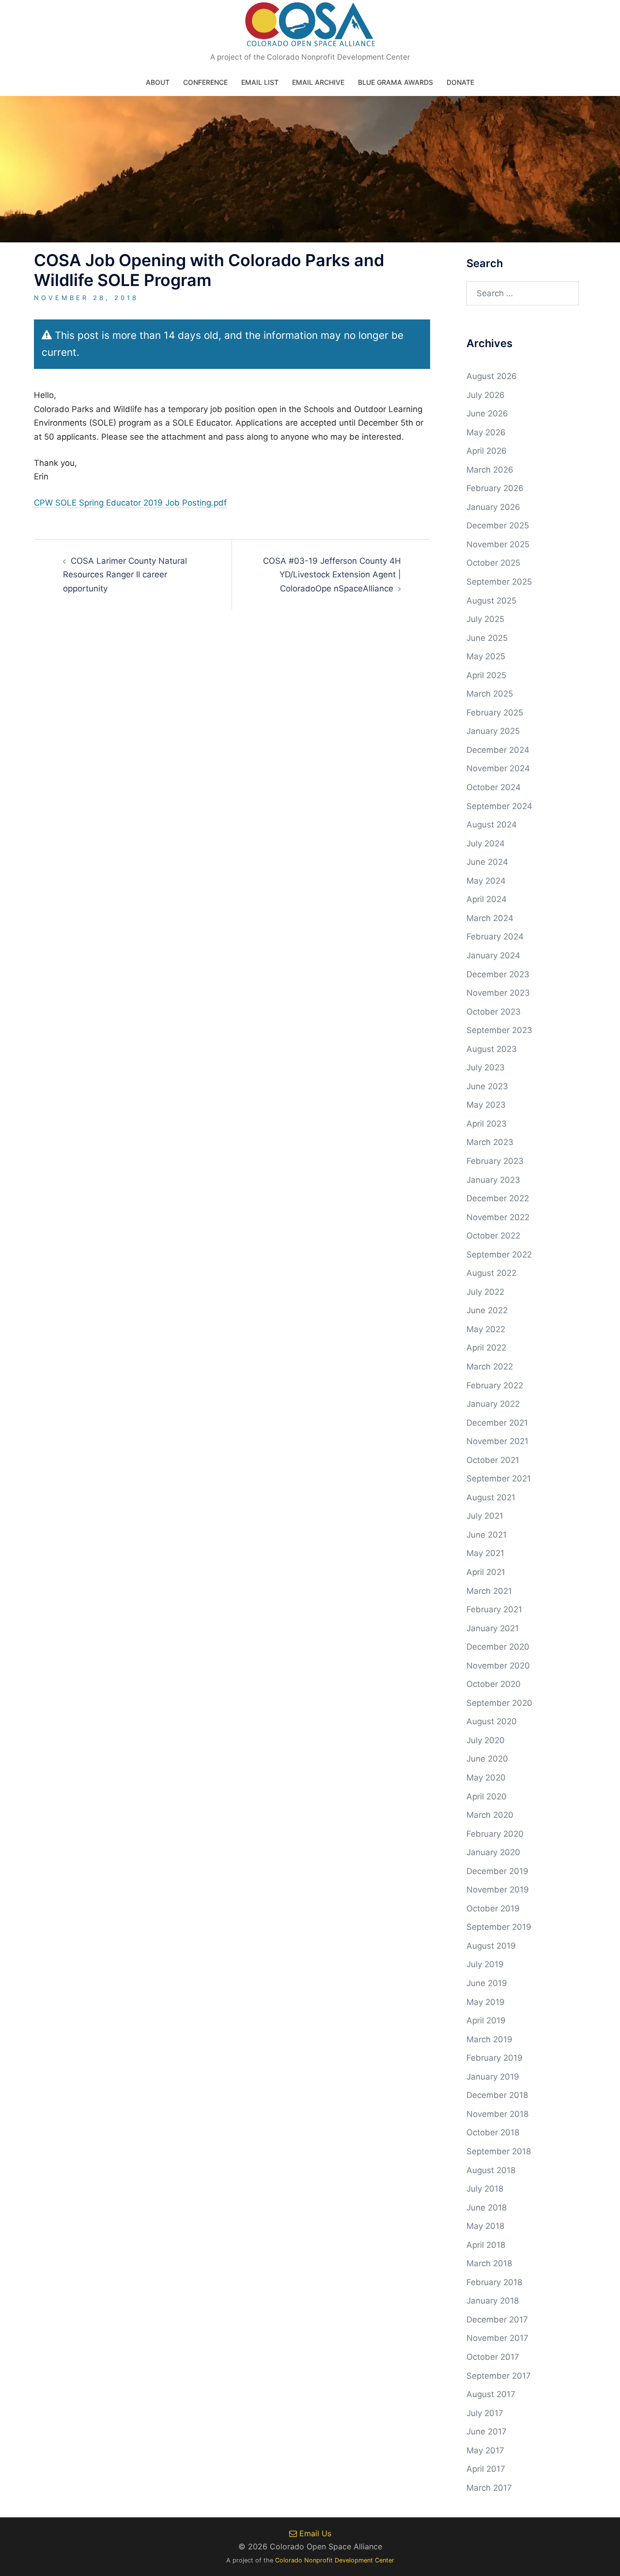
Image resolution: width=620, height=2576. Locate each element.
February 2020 (495, 1834)
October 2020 (494, 1684)
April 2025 (486, 675)
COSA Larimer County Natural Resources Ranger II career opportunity (125, 575)
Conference (205, 82)
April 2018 (486, 2245)
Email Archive (318, 82)
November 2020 (498, 1666)
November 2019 (498, 1890)
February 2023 (495, 1161)
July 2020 (486, 1740)
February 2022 (495, 1385)
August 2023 (492, 1049)
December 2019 (497, 1871)
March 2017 (489, 2488)
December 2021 (497, 1423)
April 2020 (487, 1797)
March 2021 (489, 1591)
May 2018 (485, 2226)
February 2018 (494, 2282)
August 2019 (491, 1946)
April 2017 (486, 2469)
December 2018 (497, 2095)
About (158, 82)
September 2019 (499, 1927)
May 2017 (485, 2450)
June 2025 (487, 638)
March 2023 (490, 1142)
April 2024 (487, 899)
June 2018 (487, 2208)
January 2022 (493, 1404)
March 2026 (490, 470)
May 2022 (486, 1329)
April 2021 (486, 1572)
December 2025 (498, 525)
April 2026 (487, 451)
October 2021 (493, 1460)
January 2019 (493, 2077)
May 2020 (486, 1778)
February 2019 (495, 2058)
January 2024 (493, 955)
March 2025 (490, 694)
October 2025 (493, 563)
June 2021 (487, 1535)
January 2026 (493, 507)
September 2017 (499, 2376)
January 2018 (493, 2301)
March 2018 (489, 2263)
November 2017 (497, 2338)
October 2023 (494, 1012)
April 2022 (486, 1348)
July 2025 (485, 619)
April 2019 (486, 2020)
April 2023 (487, 1124)
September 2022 (499, 1255)
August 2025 (491, 601)
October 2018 (493, 2132)
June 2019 (487, 1983)
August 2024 (492, 825)
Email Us (314, 2533)
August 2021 (491, 1497)
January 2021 (493, 1628)
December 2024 (498, 750)
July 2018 (485, 2189)
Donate (460, 82)
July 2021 (485, 1516)
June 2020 (487, 1759)
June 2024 (487, 862)
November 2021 (497, 1441)
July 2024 (486, 843)
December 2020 (498, 1647)
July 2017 (485, 2413)
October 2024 (494, 787)
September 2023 (499, 1030)
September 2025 (499, 582)
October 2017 (493, 2357)
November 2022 (498, 1217)
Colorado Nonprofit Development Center (335, 2560)
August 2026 (492, 376)
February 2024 (495, 937)
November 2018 (497, 2114)
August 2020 (492, 1721)
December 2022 (498, 1198)
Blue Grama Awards (395, 82)
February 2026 (495, 488)
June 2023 (487, 1086)
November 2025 (498, 544)
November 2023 (498, 993)
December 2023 (498, 974)
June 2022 (487, 1310)
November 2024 (498, 768)
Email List (260, 82)
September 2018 (499, 2151)
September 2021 (499, 1479)
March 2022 (490, 1367)
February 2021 (494, 1609)
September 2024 (499, 806)
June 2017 (487, 2432)
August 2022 (491, 1273)
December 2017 (497, 2320)
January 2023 (493, 1180)
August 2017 (491, 2394)
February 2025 (495, 713)
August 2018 (491, 2170)
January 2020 (493, 1852)
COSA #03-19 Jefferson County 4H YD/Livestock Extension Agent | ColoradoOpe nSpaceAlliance (332, 575)
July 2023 (486, 1067)
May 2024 (486, 881)
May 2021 (485, 1553)
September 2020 (499, 1703)
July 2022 (485, 1292)
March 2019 (489, 2039)
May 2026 (486, 432)
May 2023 (486, 1105)
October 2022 (493, 1236)
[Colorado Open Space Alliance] (310, 27)
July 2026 (486, 395)
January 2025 (493, 731)
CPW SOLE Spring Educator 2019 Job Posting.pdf (130, 503)
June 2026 (487, 413)
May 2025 (486, 656)
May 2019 (486, 2002)
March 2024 (490, 918)
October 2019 (493, 1908)
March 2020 (490, 1815)
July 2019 (485, 1964)
